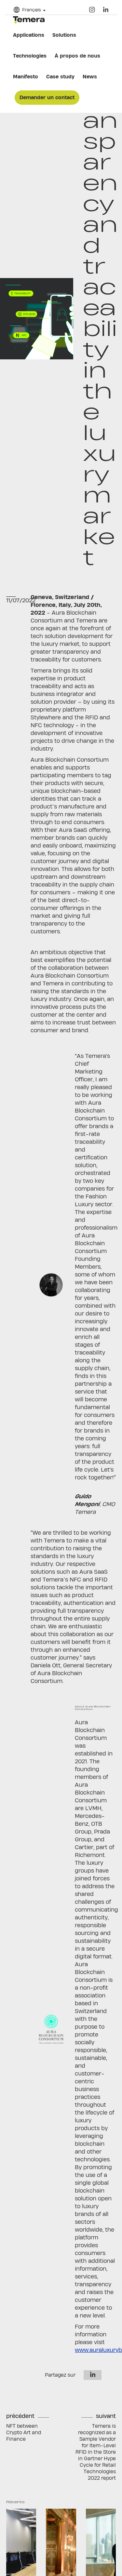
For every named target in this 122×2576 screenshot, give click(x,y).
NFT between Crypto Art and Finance (24, 2432)
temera (29, 20)
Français (32, 10)
